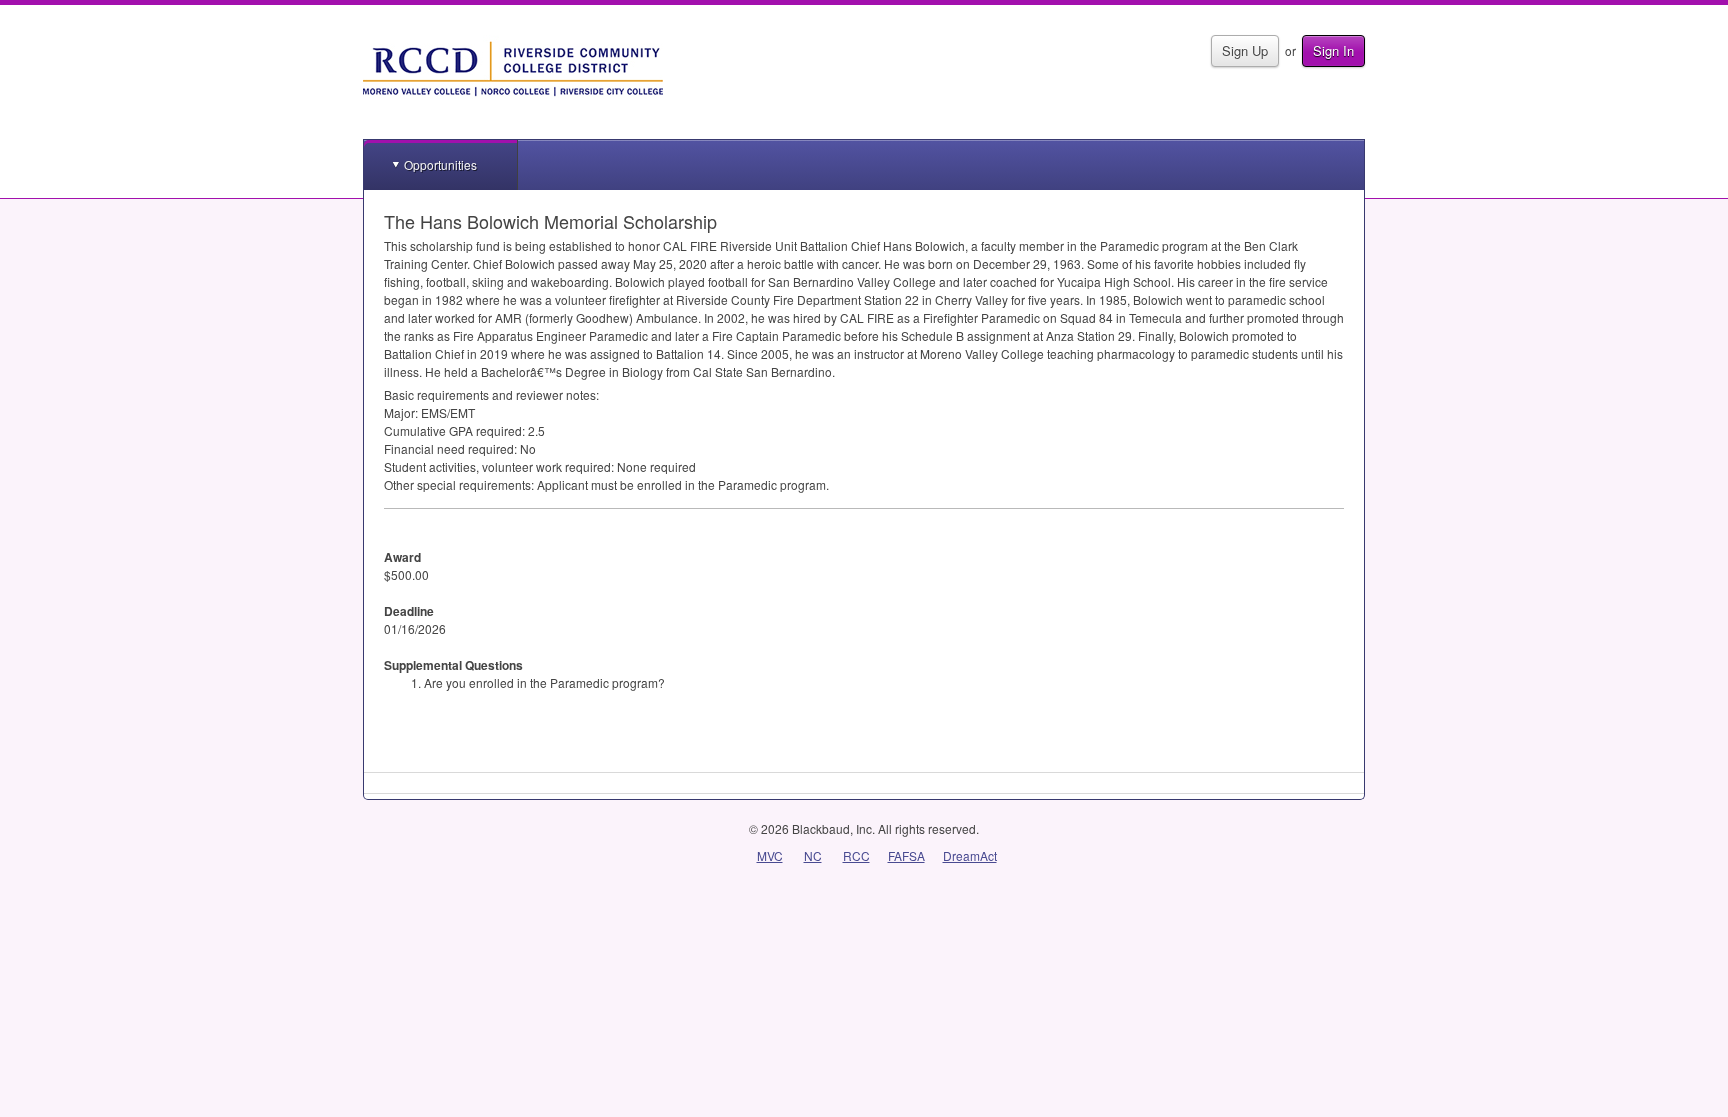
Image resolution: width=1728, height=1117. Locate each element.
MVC (770, 855)
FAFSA (906, 855)
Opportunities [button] (440, 164)
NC (813, 855)
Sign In (1333, 50)
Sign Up (1245, 50)
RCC (856, 855)
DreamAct (970, 855)
